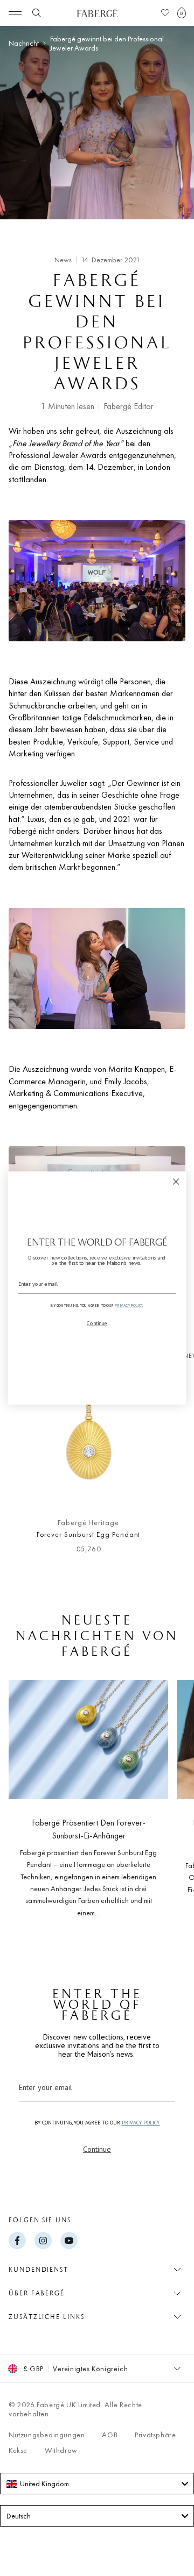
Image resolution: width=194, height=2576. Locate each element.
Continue (97, 2149)
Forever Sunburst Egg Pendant (89, 1534)
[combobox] (97, 2484)
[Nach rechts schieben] (168, 1457)
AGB (110, 2435)
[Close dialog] (176, 1182)
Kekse (18, 2450)
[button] (182, 13)
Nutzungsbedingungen (47, 2435)
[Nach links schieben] (26, 1457)
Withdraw (61, 2450)
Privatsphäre (155, 2435)
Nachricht (24, 43)
